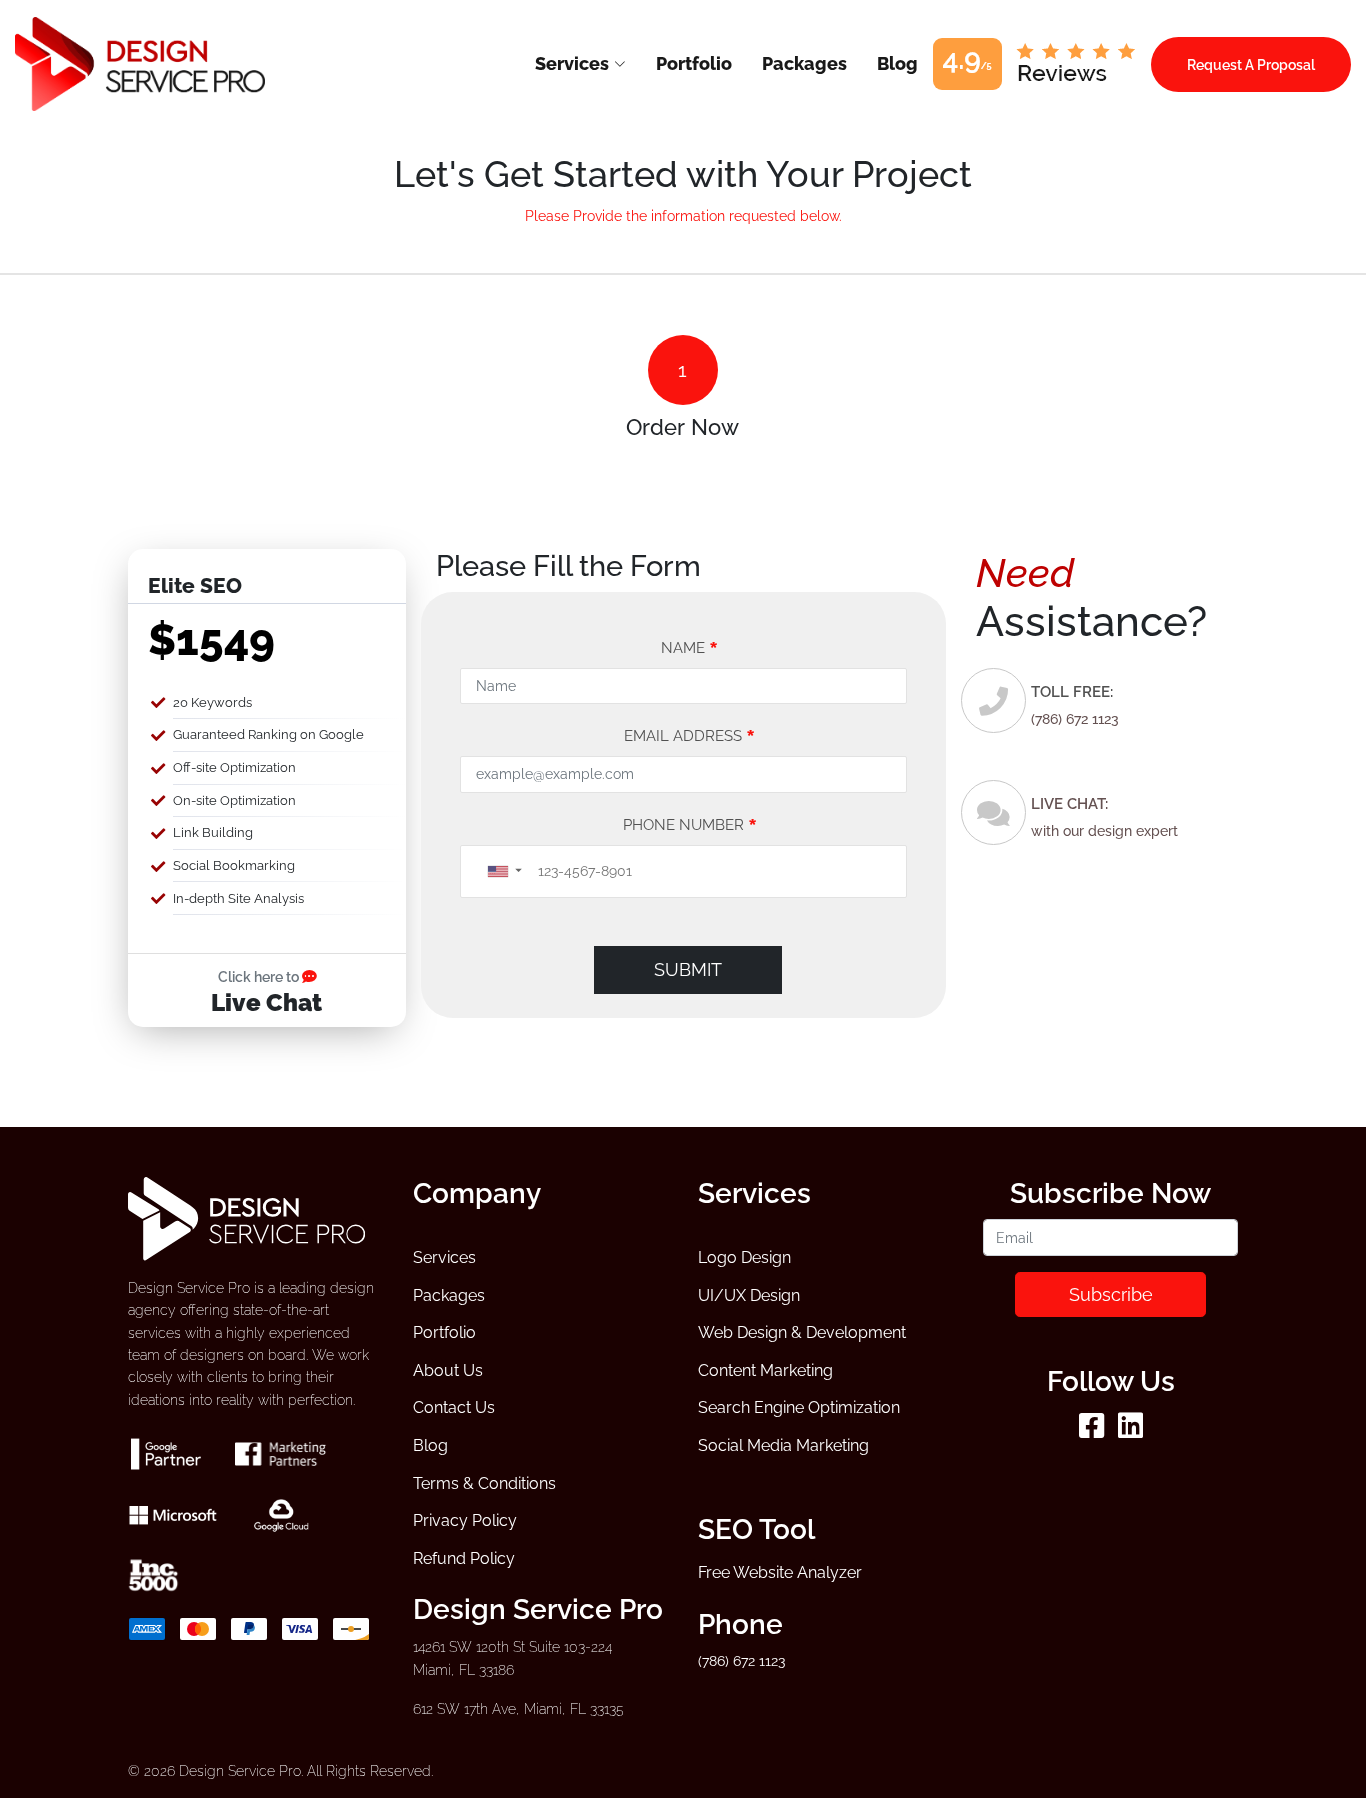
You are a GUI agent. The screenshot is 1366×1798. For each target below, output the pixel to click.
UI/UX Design (749, 1295)
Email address (689, 736)
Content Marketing (765, 1370)
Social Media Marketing (783, 1445)
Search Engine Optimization (799, 1407)
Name (689, 648)
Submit (688, 969)
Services (444, 1257)
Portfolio (444, 1332)
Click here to (260, 976)
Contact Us (454, 1407)
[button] (503, 871)
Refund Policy (464, 1558)
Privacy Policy (465, 1520)
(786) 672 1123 (1075, 719)
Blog (430, 1445)
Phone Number (690, 825)
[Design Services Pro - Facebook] (1091, 1430)
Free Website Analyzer (780, 1572)
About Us (448, 1370)
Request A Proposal (1251, 64)
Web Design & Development (802, 1332)
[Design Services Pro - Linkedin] (1130, 1430)
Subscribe (1111, 1294)
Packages (449, 1295)
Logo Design (744, 1257)
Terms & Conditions (484, 1483)
